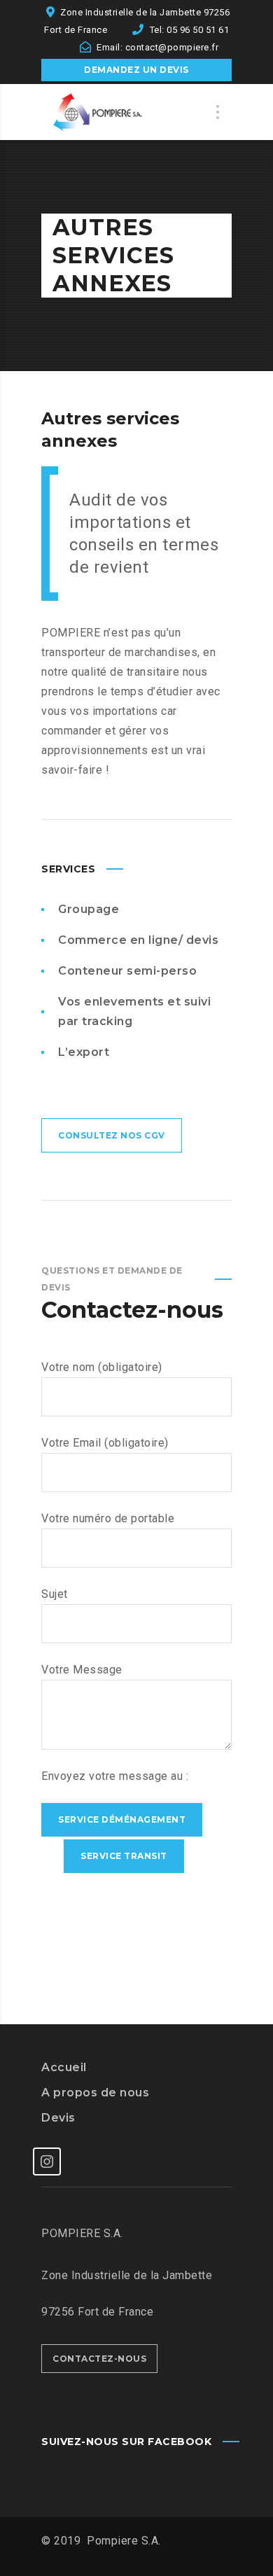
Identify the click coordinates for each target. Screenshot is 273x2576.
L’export (84, 1052)
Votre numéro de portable (108, 1518)
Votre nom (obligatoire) (102, 1367)
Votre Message (82, 1670)
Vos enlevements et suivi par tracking (134, 1011)
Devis (58, 2118)
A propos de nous (95, 2093)
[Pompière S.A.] (111, 112)
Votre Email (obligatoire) (105, 1443)
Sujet (55, 1594)
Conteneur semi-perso (127, 971)
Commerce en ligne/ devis (138, 940)
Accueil (64, 2067)
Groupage (89, 909)
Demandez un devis (136, 70)
